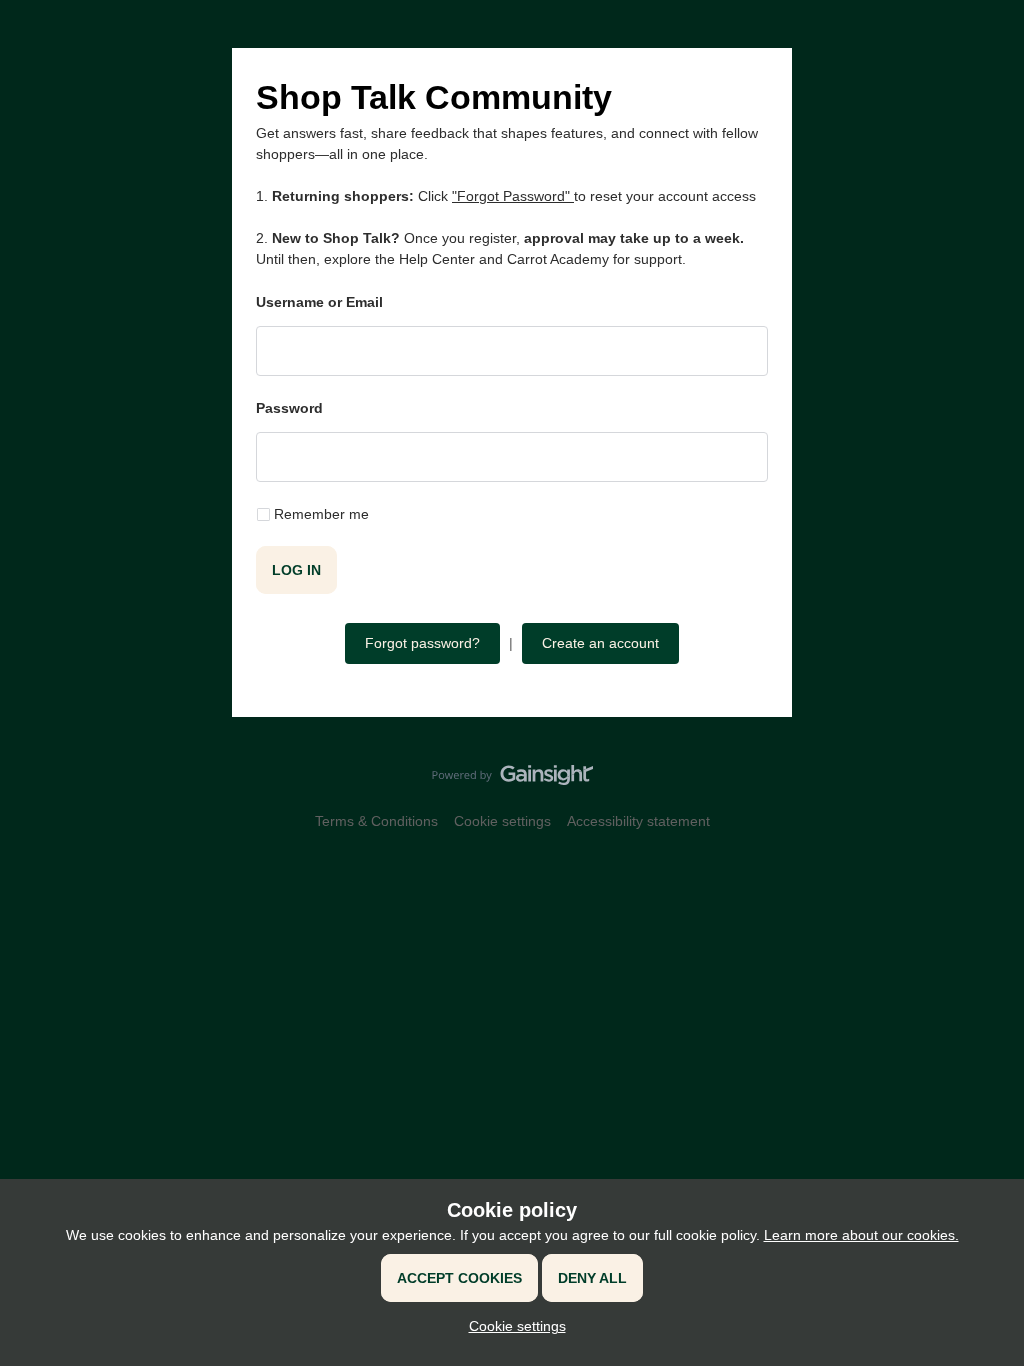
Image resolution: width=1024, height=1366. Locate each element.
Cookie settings (502, 821)
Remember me (321, 514)
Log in (296, 570)
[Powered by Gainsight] (512, 780)
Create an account (600, 643)
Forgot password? (422, 643)
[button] (512, 1326)
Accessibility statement (638, 821)
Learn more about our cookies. (861, 1235)
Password (289, 408)
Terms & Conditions (376, 821)
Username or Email (319, 302)
